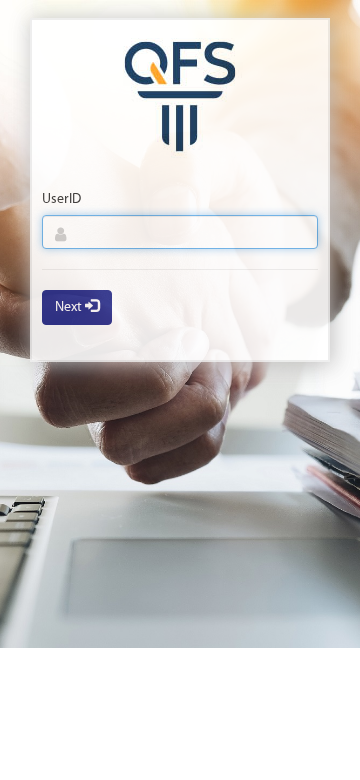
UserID (61, 199)
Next (70, 307)
